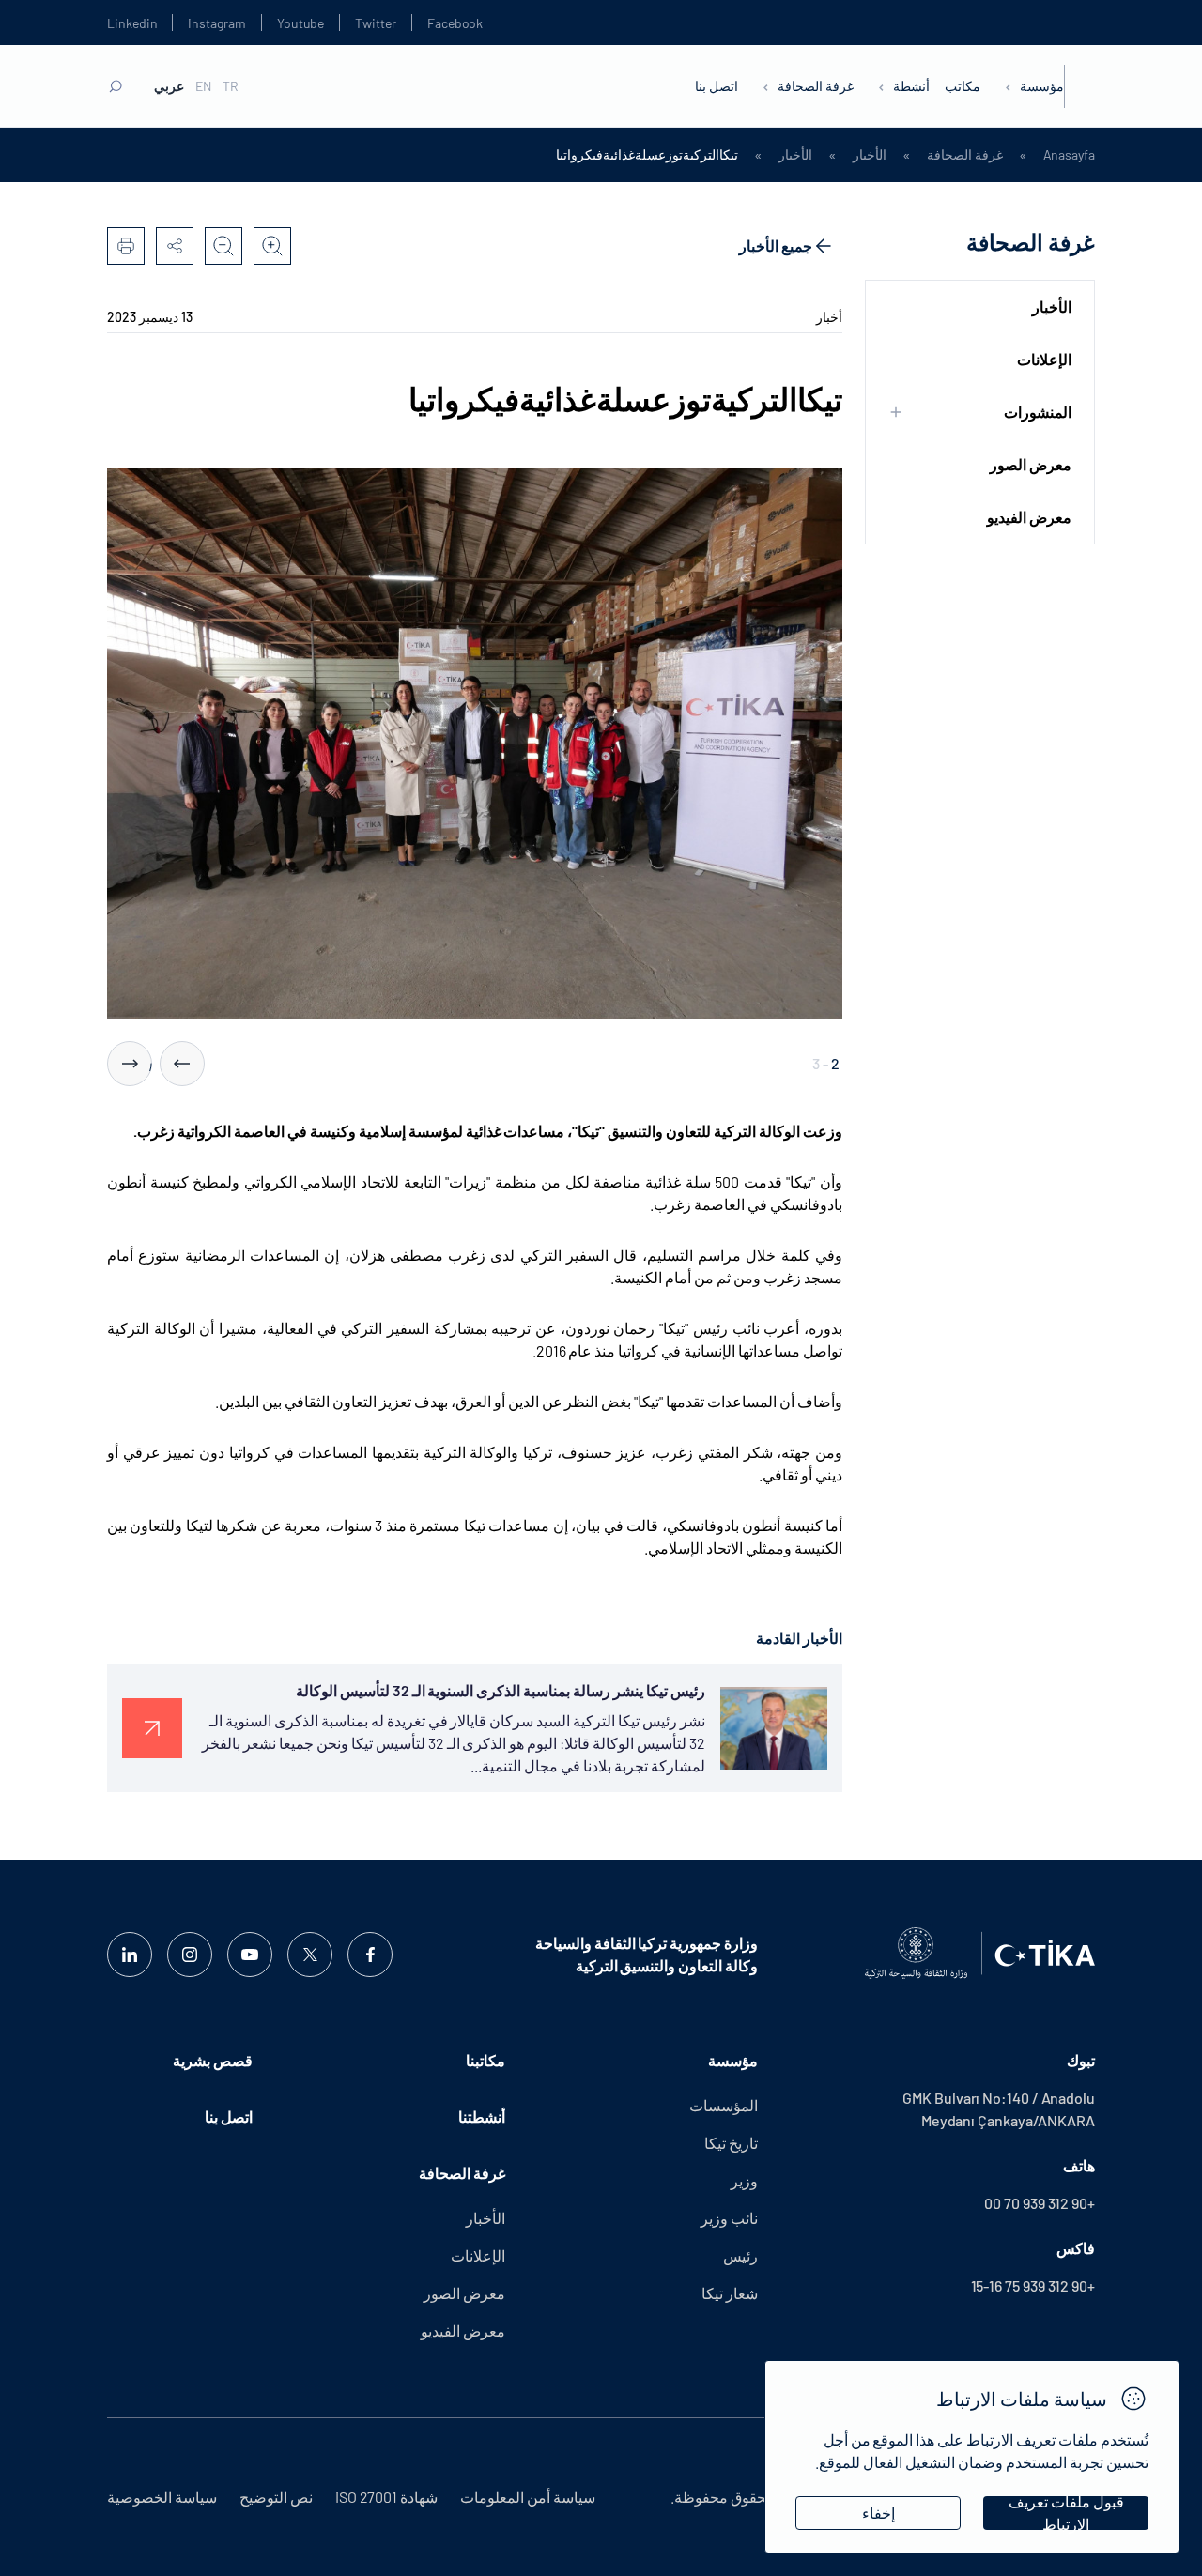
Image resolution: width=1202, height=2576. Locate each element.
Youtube (301, 23)
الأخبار (870, 155)
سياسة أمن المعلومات (528, 2497)
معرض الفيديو (1029, 517)
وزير (744, 2180)
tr (231, 86)
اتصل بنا (717, 86)
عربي (169, 86)
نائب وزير (729, 2218)
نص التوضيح (276, 2497)
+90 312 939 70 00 (1040, 2203)
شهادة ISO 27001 (386, 2497)
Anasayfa (1069, 155)
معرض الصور (1031, 464)
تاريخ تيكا (731, 2143)
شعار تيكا (730, 2293)
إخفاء (878, 2513)
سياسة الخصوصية (162, 2497)
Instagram (216, 23)
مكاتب (963, 86)
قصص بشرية (213, 2060)
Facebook (455, 23)
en (203, 86)
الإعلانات (1044, 359)
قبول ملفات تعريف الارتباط (1066, 2513)
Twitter (376, 23)
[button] (182, 1064)
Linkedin (132, 23)
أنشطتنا (482, 2116)
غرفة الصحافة (816, 86)
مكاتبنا (485, 2060)
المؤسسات (724, 2105)
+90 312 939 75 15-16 (1033, 2285)
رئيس (740, 2255)
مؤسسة (1042, 86)
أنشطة (911, 86)
